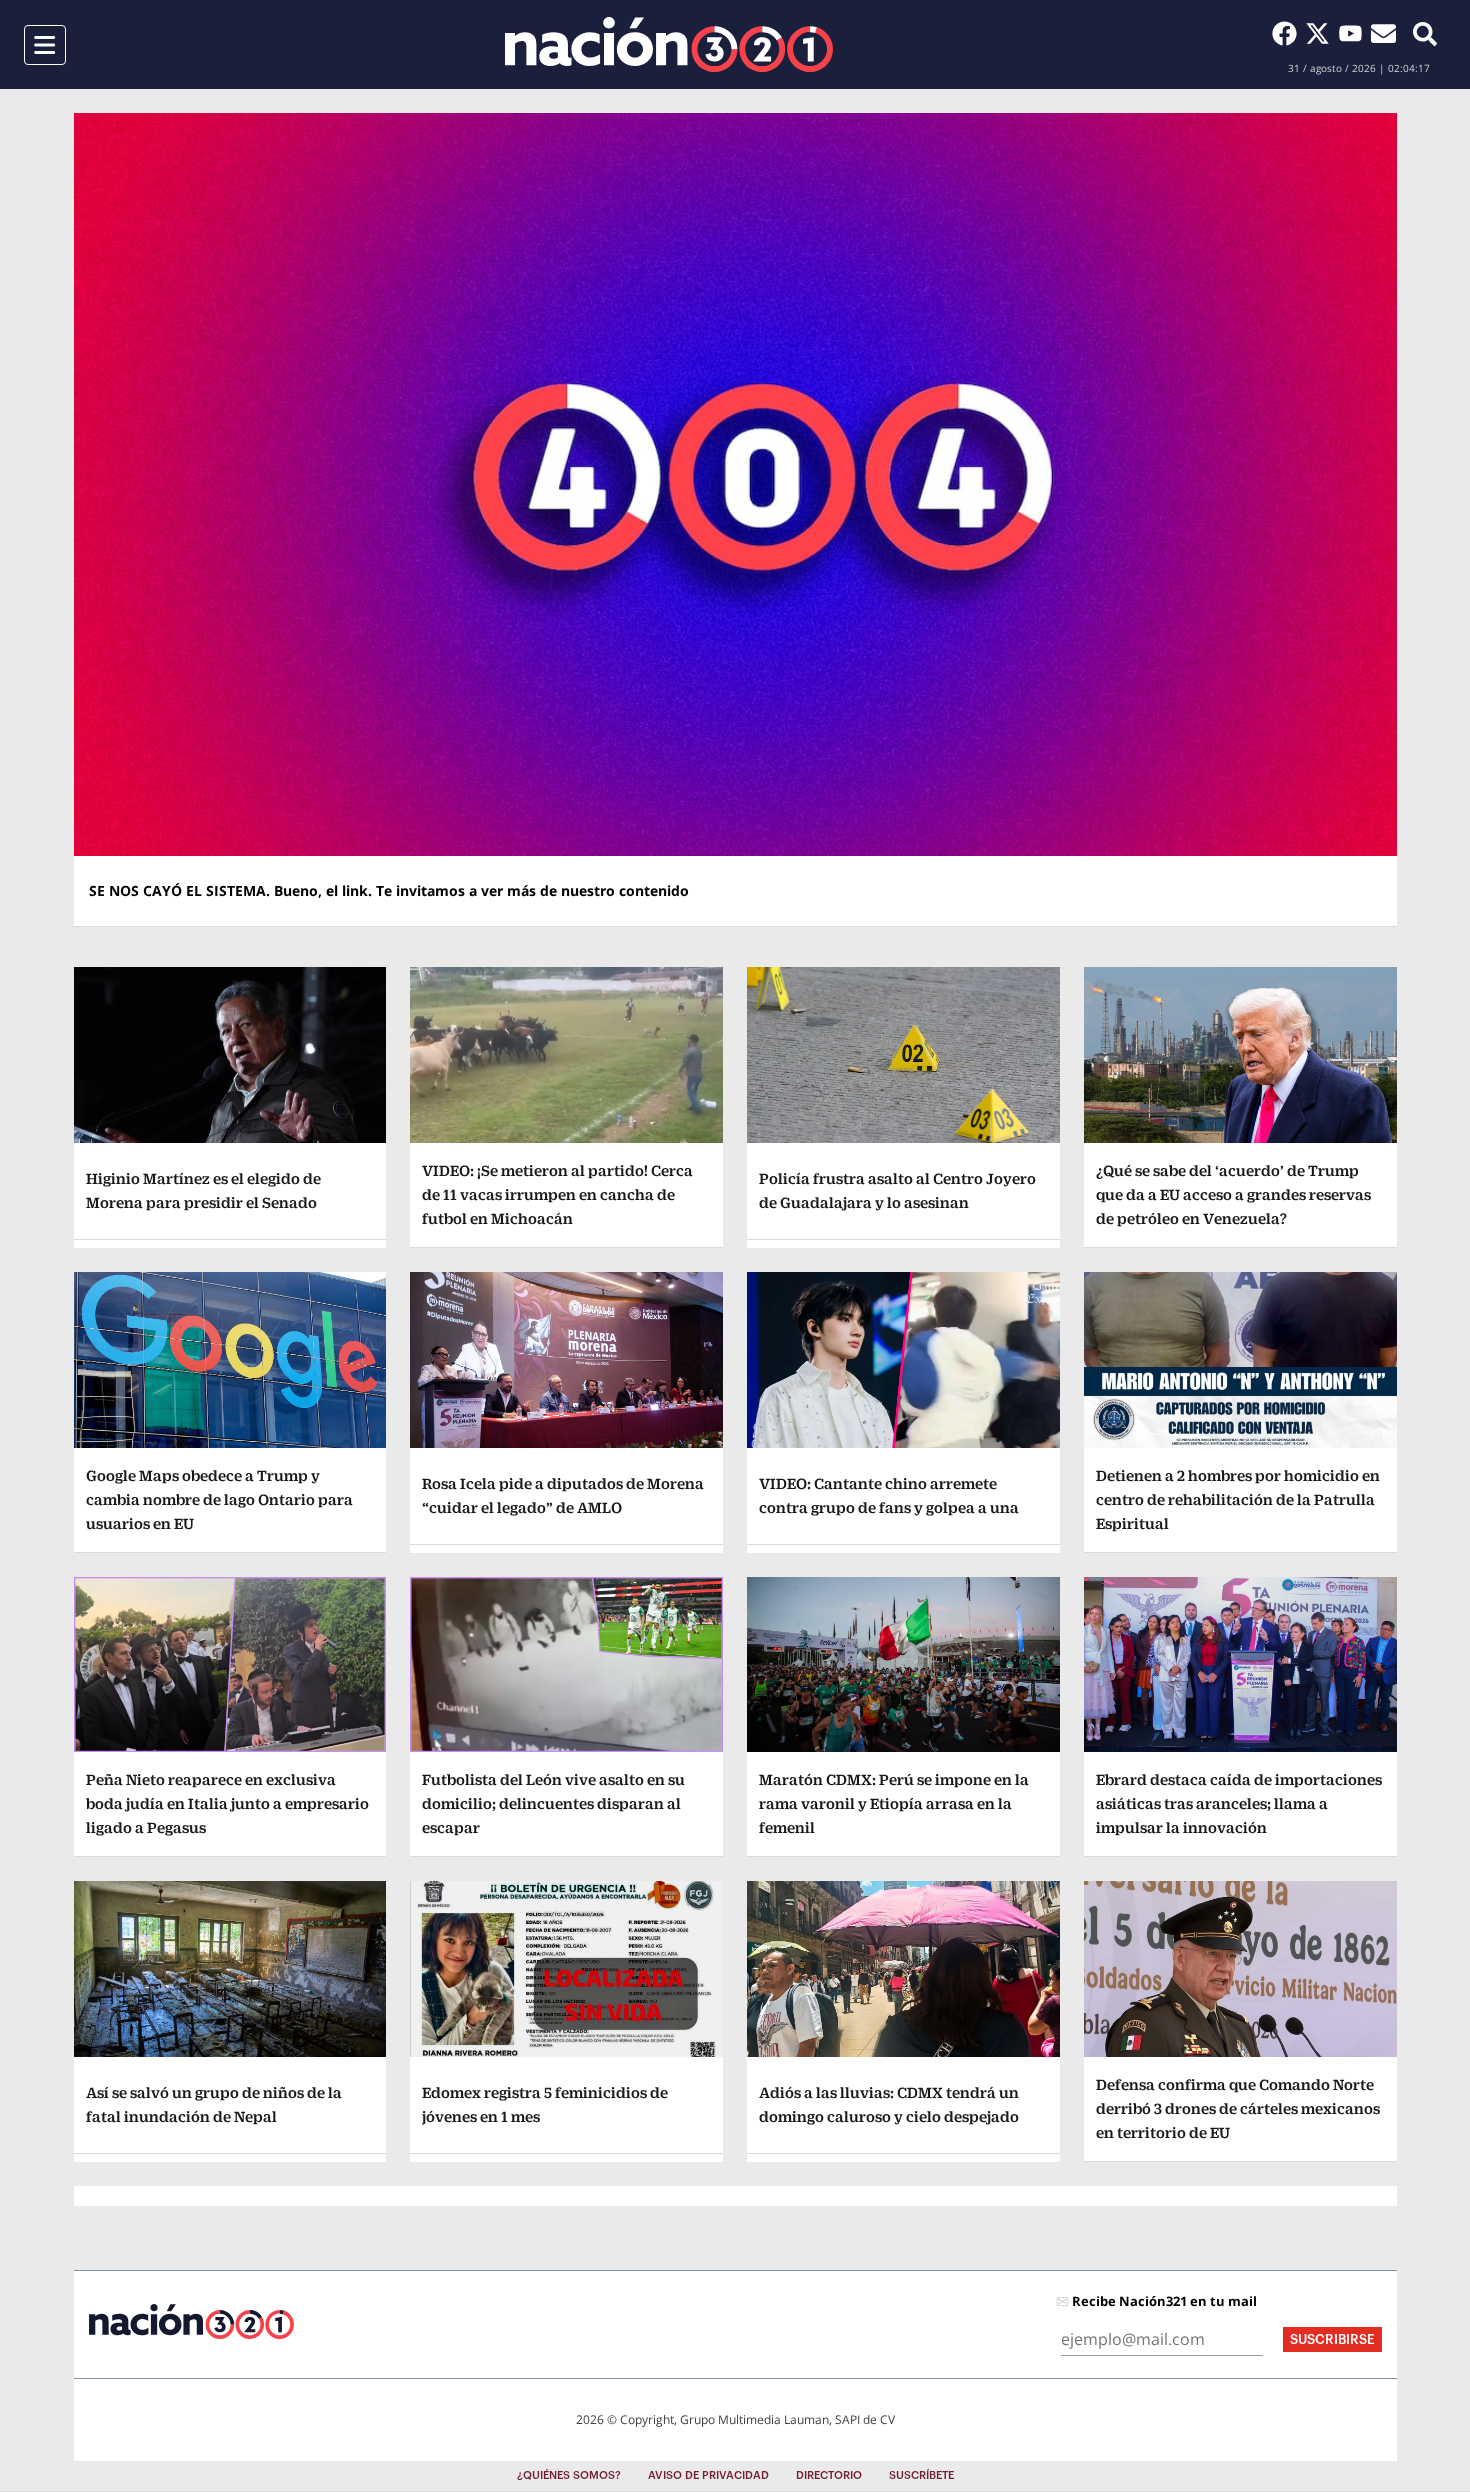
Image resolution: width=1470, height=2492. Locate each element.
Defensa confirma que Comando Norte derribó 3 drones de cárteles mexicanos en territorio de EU (1238, 2108)
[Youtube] (1354, 33)
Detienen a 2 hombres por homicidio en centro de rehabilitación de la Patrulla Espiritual (1238, 1499)
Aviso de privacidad (708, 2475)
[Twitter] (1321, 33)
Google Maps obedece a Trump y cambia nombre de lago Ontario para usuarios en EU (219, 1499)
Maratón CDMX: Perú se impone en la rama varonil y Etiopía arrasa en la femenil (894, 1803)
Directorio (829, 2475)
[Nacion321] (669, 44)
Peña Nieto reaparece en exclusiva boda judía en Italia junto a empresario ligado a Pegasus (227, 1803)
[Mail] (1383, 33)
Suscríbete (921, 2475)
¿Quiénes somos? (569, 2475)
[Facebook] (1288, 33)
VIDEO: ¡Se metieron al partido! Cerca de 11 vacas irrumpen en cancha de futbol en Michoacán (557, 1194)
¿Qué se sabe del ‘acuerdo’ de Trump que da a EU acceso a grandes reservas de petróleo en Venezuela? (1233, 1194)
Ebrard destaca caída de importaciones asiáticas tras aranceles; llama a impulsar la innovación (1239, 1803)
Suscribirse (1332, 2339)
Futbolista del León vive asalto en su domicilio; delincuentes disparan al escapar (553, 1803)
